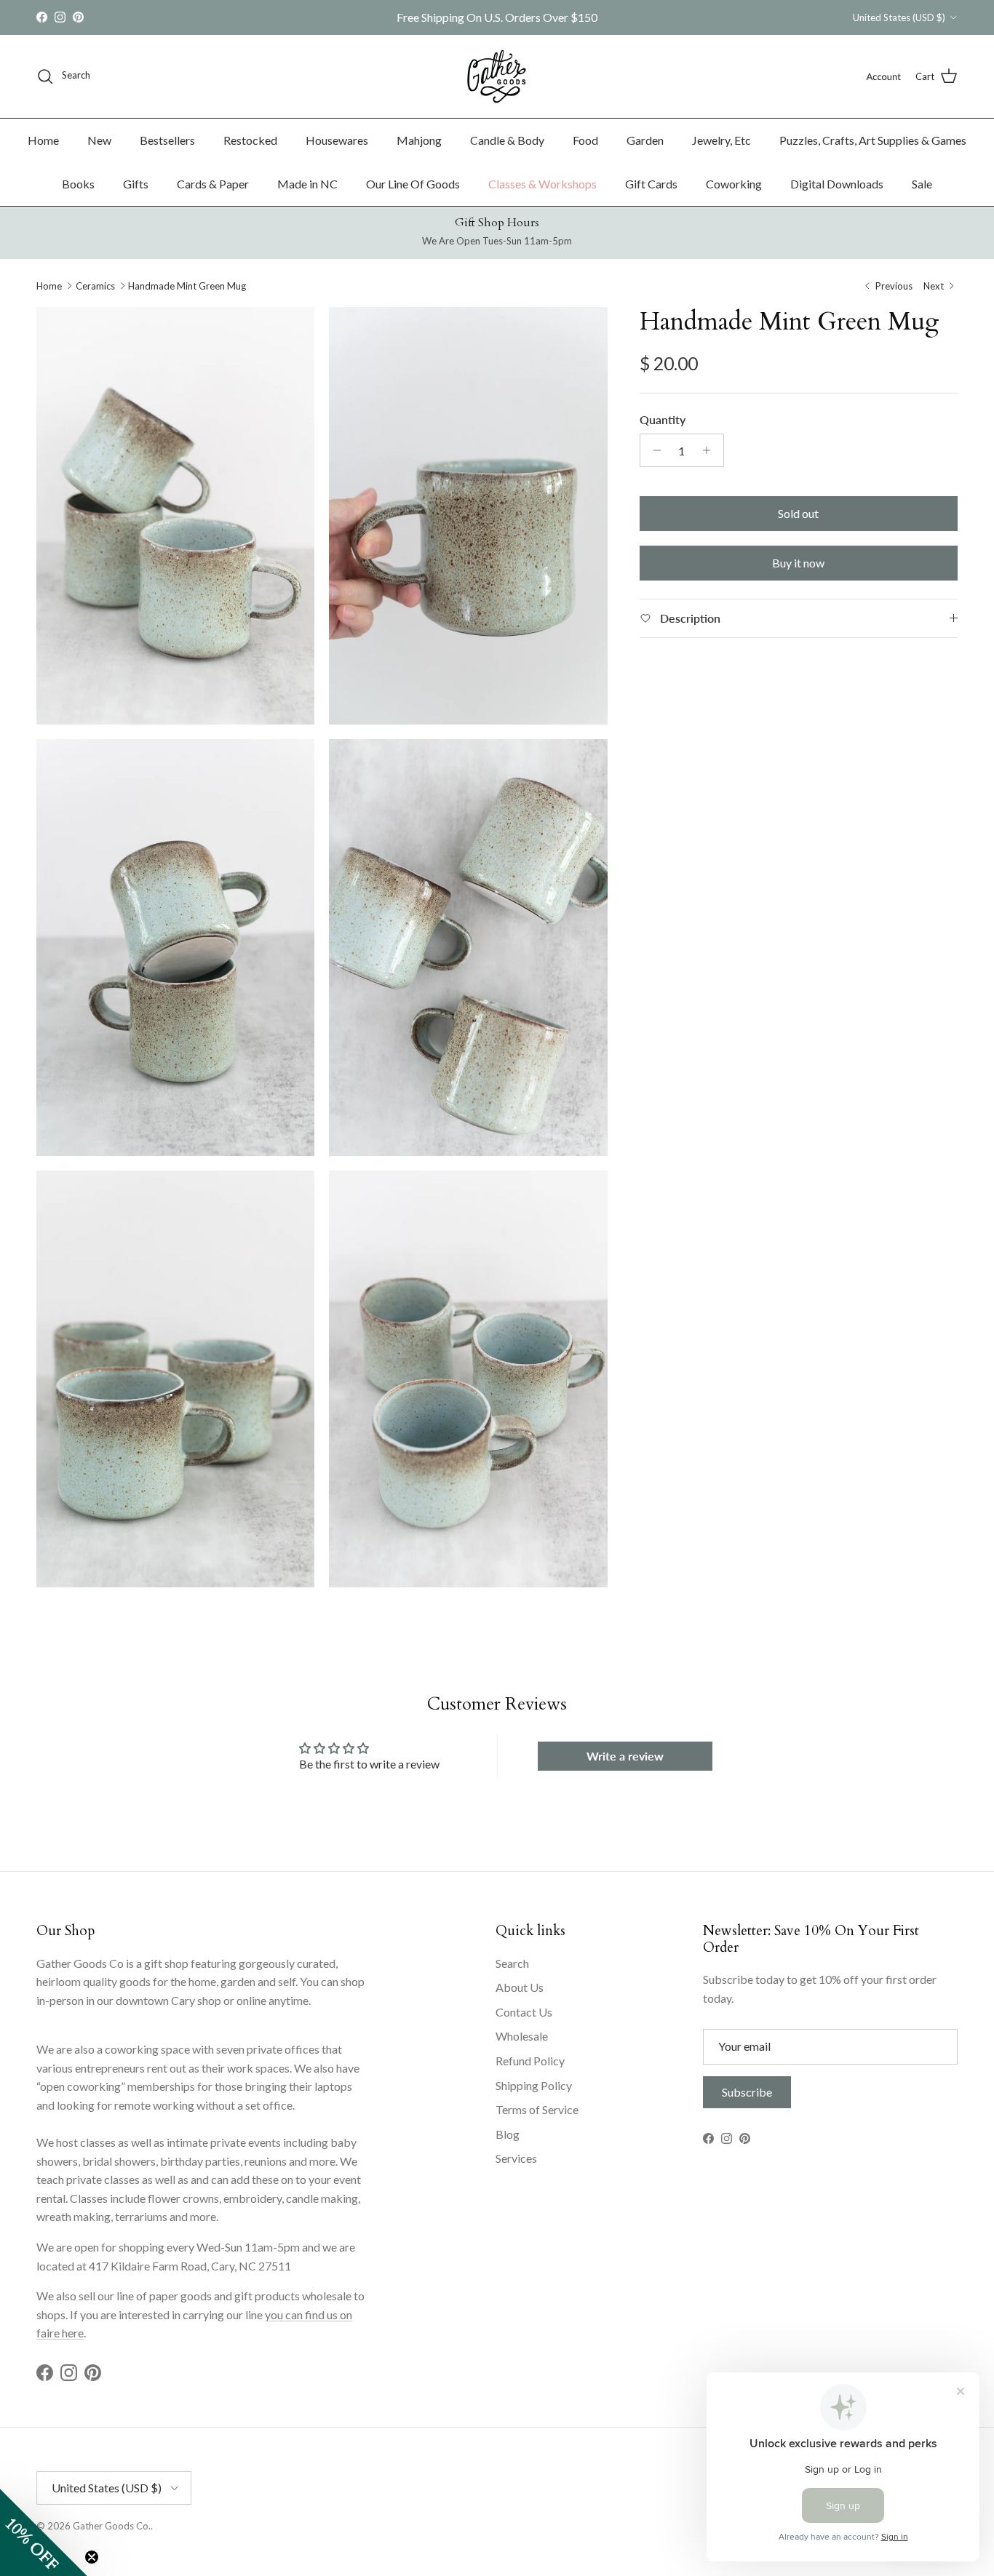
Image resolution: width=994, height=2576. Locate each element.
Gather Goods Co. (112, 2526)
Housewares (337, 140)
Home (43, 140)
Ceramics (95, 286)
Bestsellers (167, 140)
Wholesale (522, 2036)
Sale (922, 184)
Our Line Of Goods (413, 184)
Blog (508, 2134)
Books (78, 184)
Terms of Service (537, 2109)
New (99, 140)
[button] (44, 2532)
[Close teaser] (92, 2557)
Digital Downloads (837, 184)
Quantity (663, 419)
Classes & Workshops (542, 184)
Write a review (625, 1756)
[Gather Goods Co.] (497, 76)
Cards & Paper (213, 184)
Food (585, 140)
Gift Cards (651, 184)
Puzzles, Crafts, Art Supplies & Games (873, 140)
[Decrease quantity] (653, 450)
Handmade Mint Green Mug (187, 286)
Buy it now (798, 563)
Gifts (136, 184)
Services (516, 2158)
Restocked (250, 140)
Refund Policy (530, 2061)
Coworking (734, 184)
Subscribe (747, 2092)
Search (512, 1963)
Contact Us (524, 2012)
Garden (645, 140)
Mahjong (419, 140)
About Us (520, 1987)
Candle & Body (507, 140)
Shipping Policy (534, 2085)
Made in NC (307, 184)
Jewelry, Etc (721, 140)
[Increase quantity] (711, 450)
